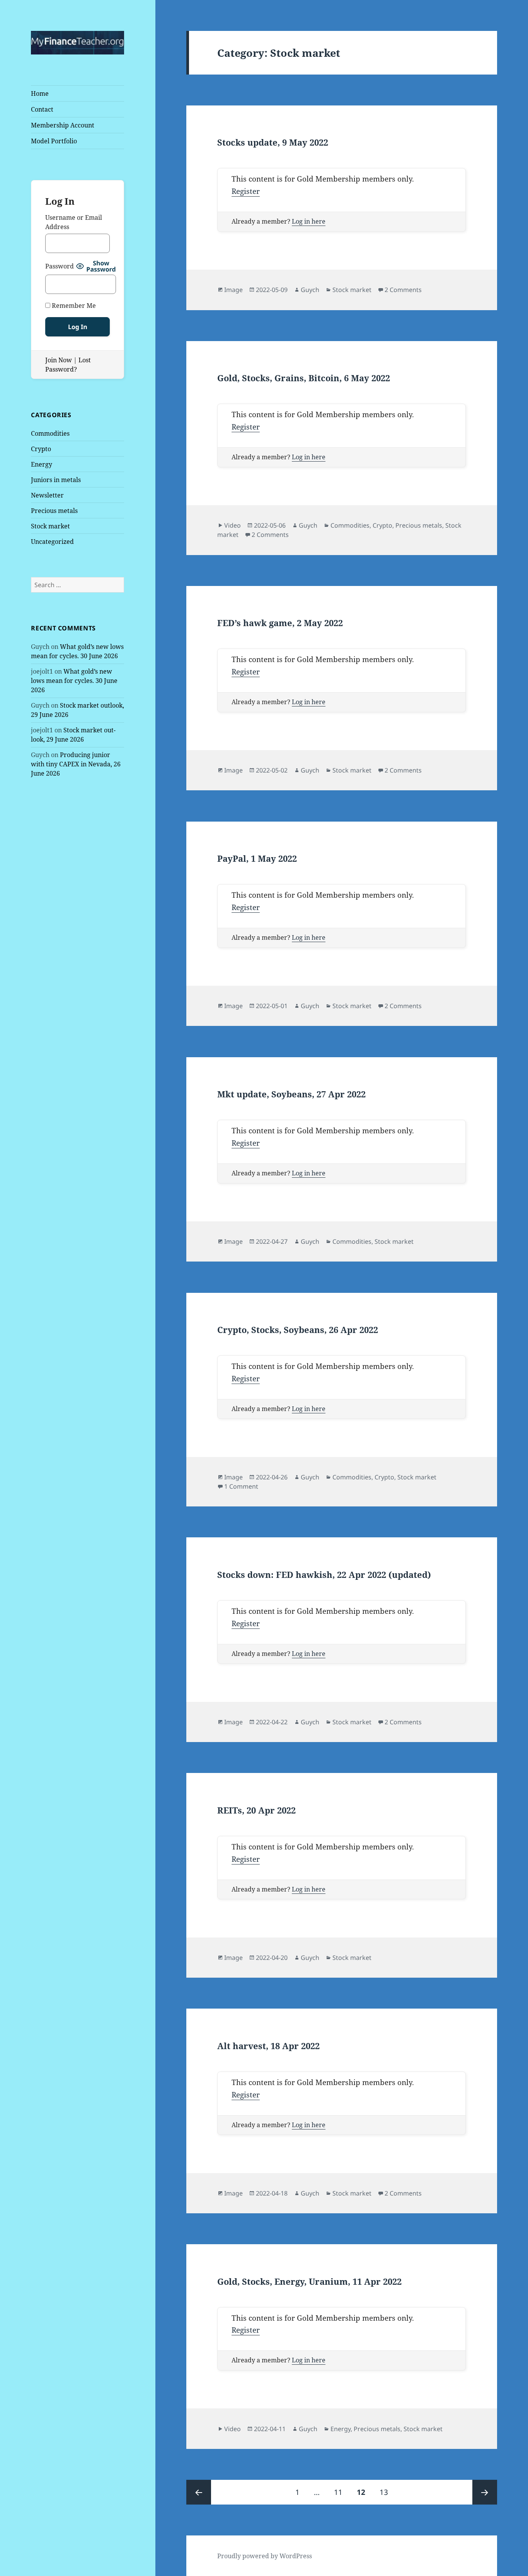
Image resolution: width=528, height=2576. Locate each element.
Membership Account (63, 125)
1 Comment (241, 1486)
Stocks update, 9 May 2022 (273, 142)
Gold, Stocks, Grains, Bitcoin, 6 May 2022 (304, 378)
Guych (310, 290)
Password (60, 266)
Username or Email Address (74, 222)
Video (232, 525)
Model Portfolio (54, 141)
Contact (42, 109)
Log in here (309, 221)
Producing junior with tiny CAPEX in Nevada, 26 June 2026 (76, 764)
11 (341, 2492)
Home (40, 93)
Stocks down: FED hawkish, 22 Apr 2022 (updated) (324, 1574)
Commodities (50, 433)
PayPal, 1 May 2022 (257, 858)
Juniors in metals (56, 480)
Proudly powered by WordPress (265, 2556)
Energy (42, 464)
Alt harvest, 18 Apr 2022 (268, 2046)
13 (387, 2492)
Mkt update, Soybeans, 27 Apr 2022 (291, 1094)
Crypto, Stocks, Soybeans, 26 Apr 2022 (298, 1330)
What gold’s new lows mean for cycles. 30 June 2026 (74, 681)
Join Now (59, 360)
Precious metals (54, 511)
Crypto (41, 449)
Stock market (50, 526)
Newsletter (47, 495)
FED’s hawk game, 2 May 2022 (280, 623)
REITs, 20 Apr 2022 (256, 1810)
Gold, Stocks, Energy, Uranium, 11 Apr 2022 (309, 2281)
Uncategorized (52, 542)
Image (233, 290)
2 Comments (403, 290)
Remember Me (73, 306)
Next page (485, 2492)
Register (246, 191)
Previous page (199, 2492)
